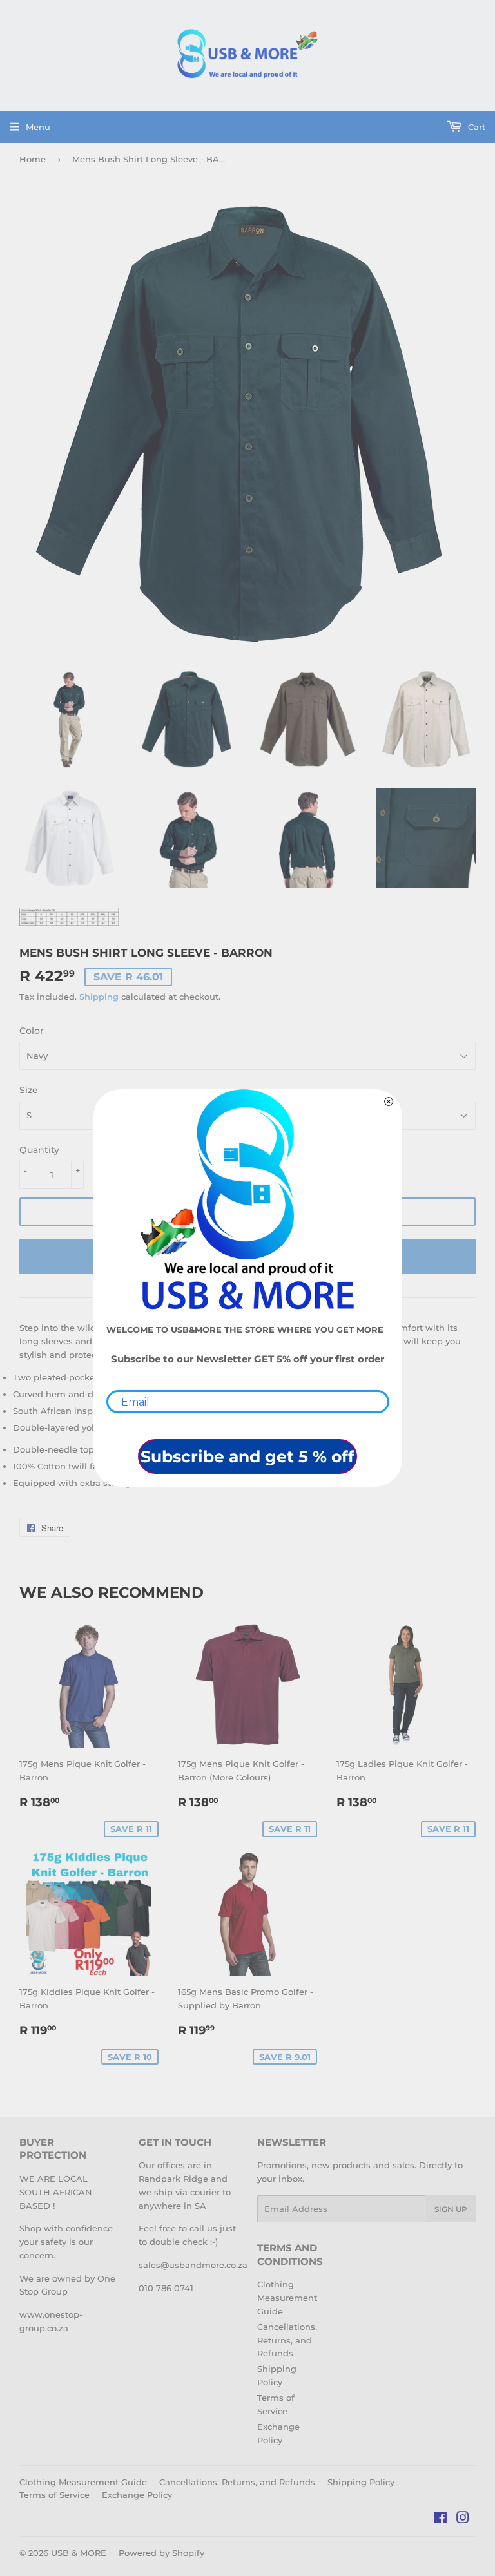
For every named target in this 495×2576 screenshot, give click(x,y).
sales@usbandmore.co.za (193, 2265)
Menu (38, 127)
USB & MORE (79, 2553)
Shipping (99, 997)
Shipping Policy (361, 2482)
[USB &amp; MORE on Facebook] (441, 2519)
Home (33, 159)
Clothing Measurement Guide (287, 2298)
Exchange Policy (137, 2495)
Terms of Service (54, 2495)
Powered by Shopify (161, 2553)
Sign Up (451, 2209)
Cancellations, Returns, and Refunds (287, 2340)
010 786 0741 (166, 2288)
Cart (475, 127)
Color (32, 1031)
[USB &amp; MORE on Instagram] (463, 2519)
